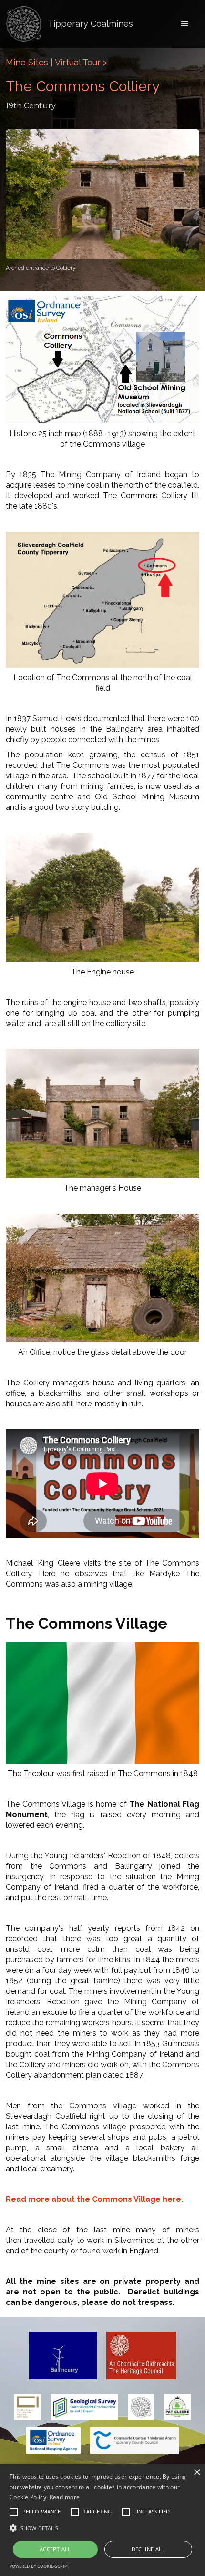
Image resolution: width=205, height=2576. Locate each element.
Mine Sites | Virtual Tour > (56, 62)
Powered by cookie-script (39, 2566)
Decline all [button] (148, 2549)
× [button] (197, 2473)
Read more (65, 2497)
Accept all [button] (55, 2549)
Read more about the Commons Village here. (94, 2199)
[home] (24, 24)
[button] (185, 24)
